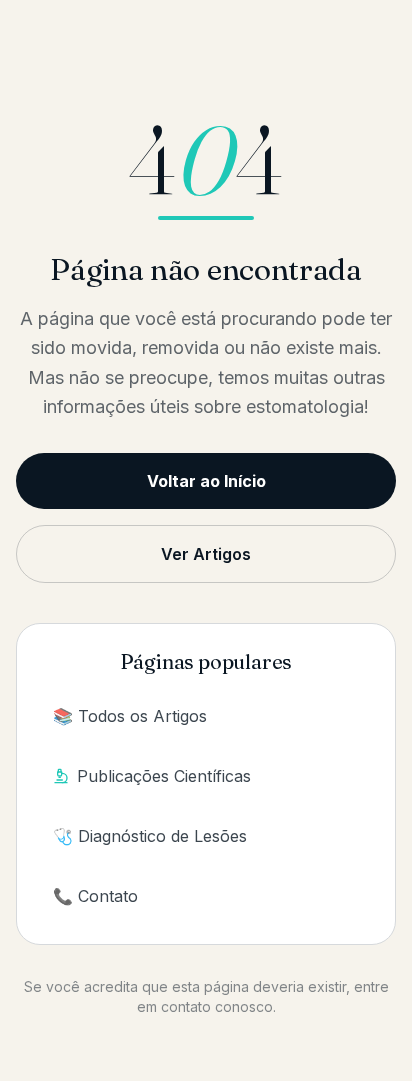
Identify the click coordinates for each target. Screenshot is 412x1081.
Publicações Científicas (164, 776)
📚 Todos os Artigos (130, 716)
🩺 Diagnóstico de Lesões (150, 836)
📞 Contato (95, 896)
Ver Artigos (206, 554)
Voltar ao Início (206, 481)
